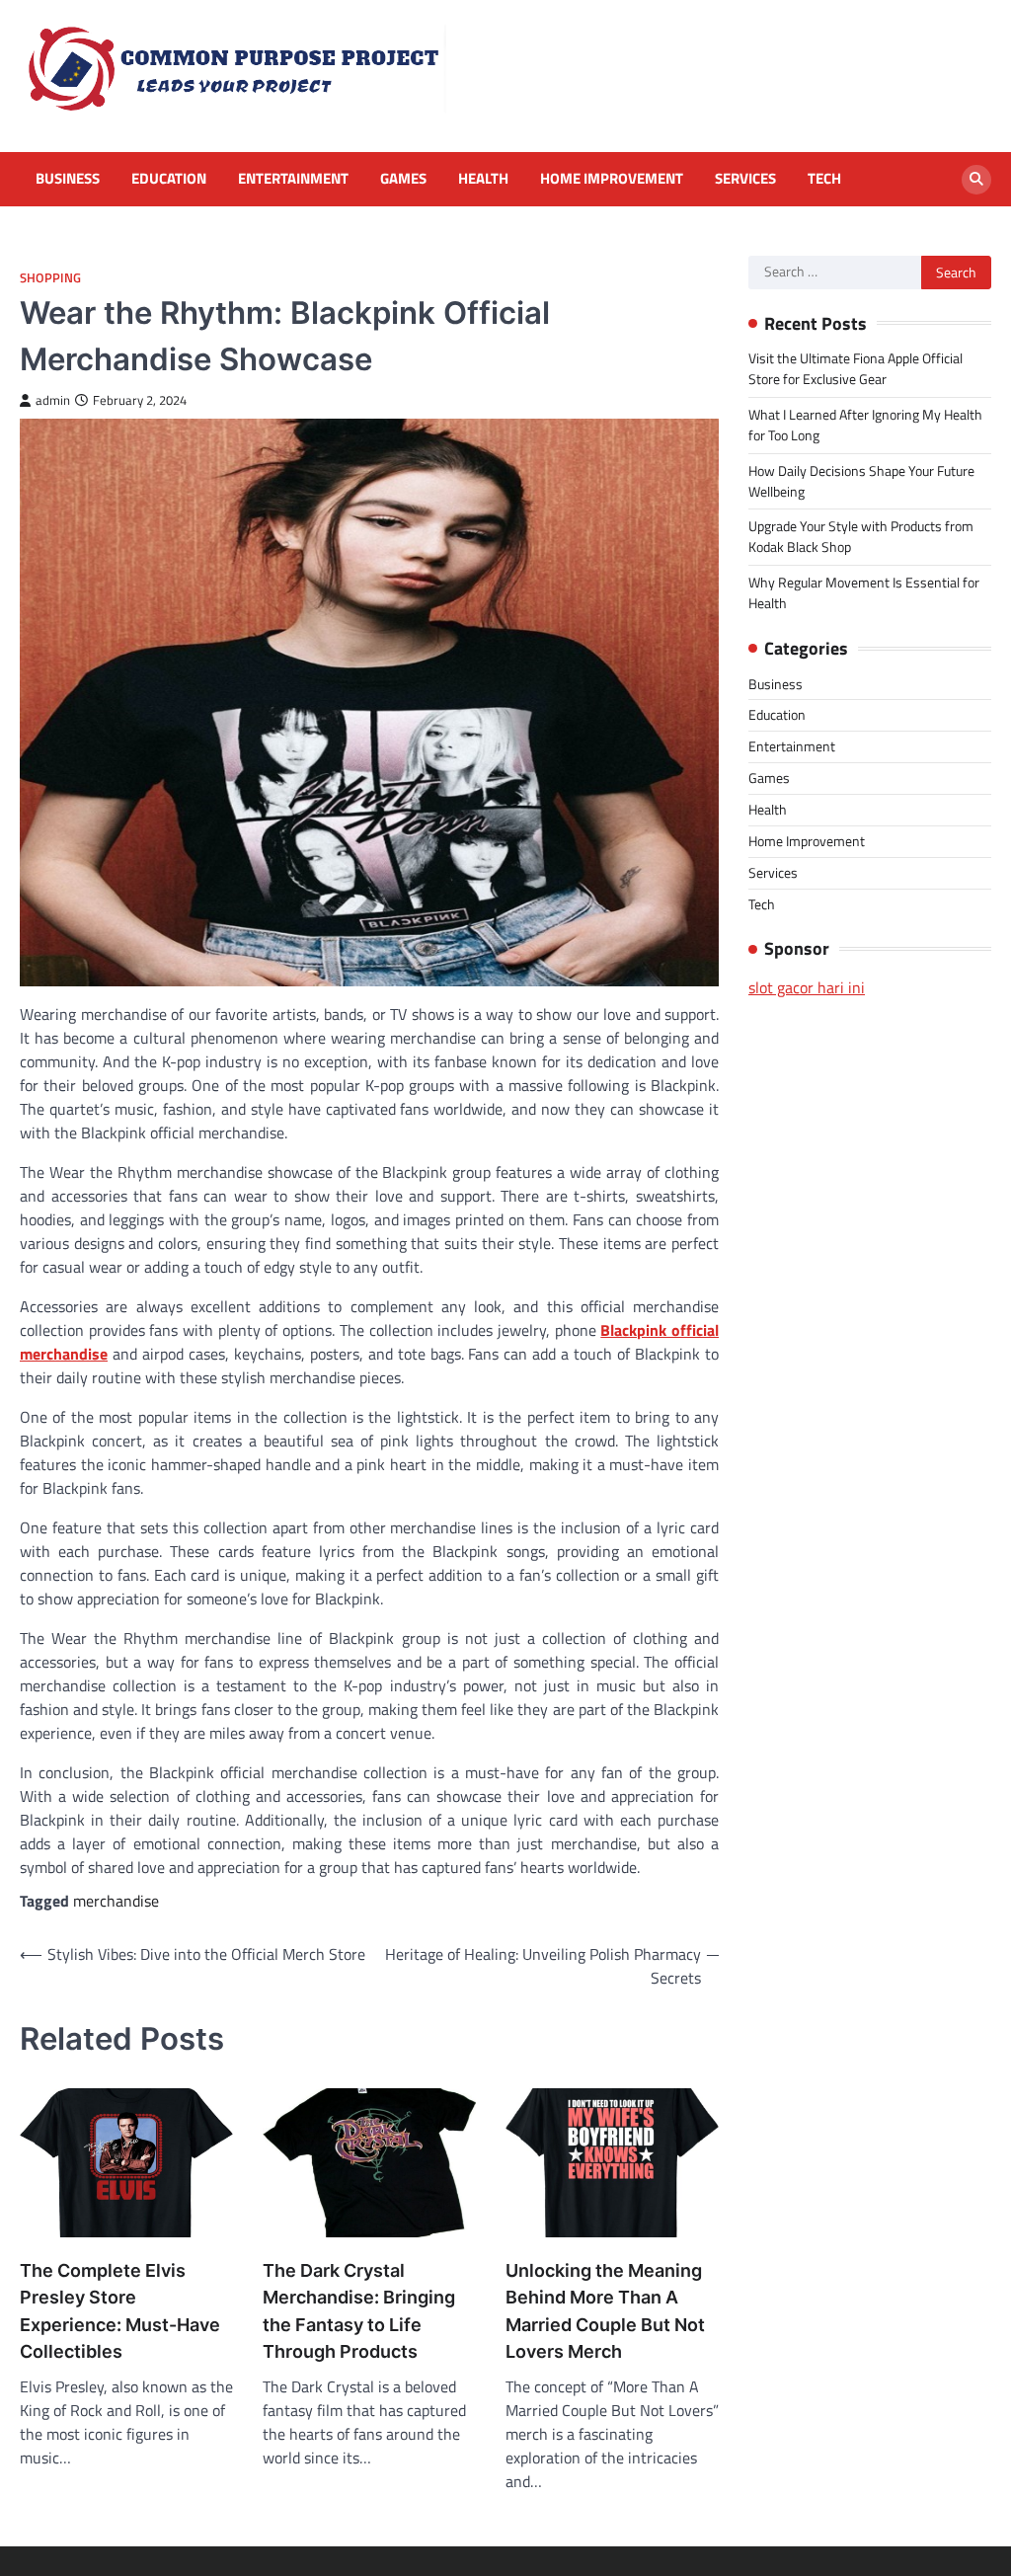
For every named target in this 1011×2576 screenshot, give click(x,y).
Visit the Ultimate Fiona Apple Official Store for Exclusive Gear (855, 368)
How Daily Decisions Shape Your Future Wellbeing (861, 481)
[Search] (976, 180)
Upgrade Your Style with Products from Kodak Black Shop (861, 536)
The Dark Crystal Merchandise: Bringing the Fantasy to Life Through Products (359, 2310)
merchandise (116, 1901)
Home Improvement (612, 179)
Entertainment (293, 179)
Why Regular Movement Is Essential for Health (864, 592)
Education (169, 179)
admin (53, 400)
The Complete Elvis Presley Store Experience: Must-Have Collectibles (120, 2310)
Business (68, 179)
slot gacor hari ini (807, 987)
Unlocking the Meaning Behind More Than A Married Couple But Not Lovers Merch (605, 2310)
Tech (824, 179)
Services (745, 179)
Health (483, 179)
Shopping (50, 278)
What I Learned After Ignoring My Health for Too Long (865, 425)
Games (403, 179)
